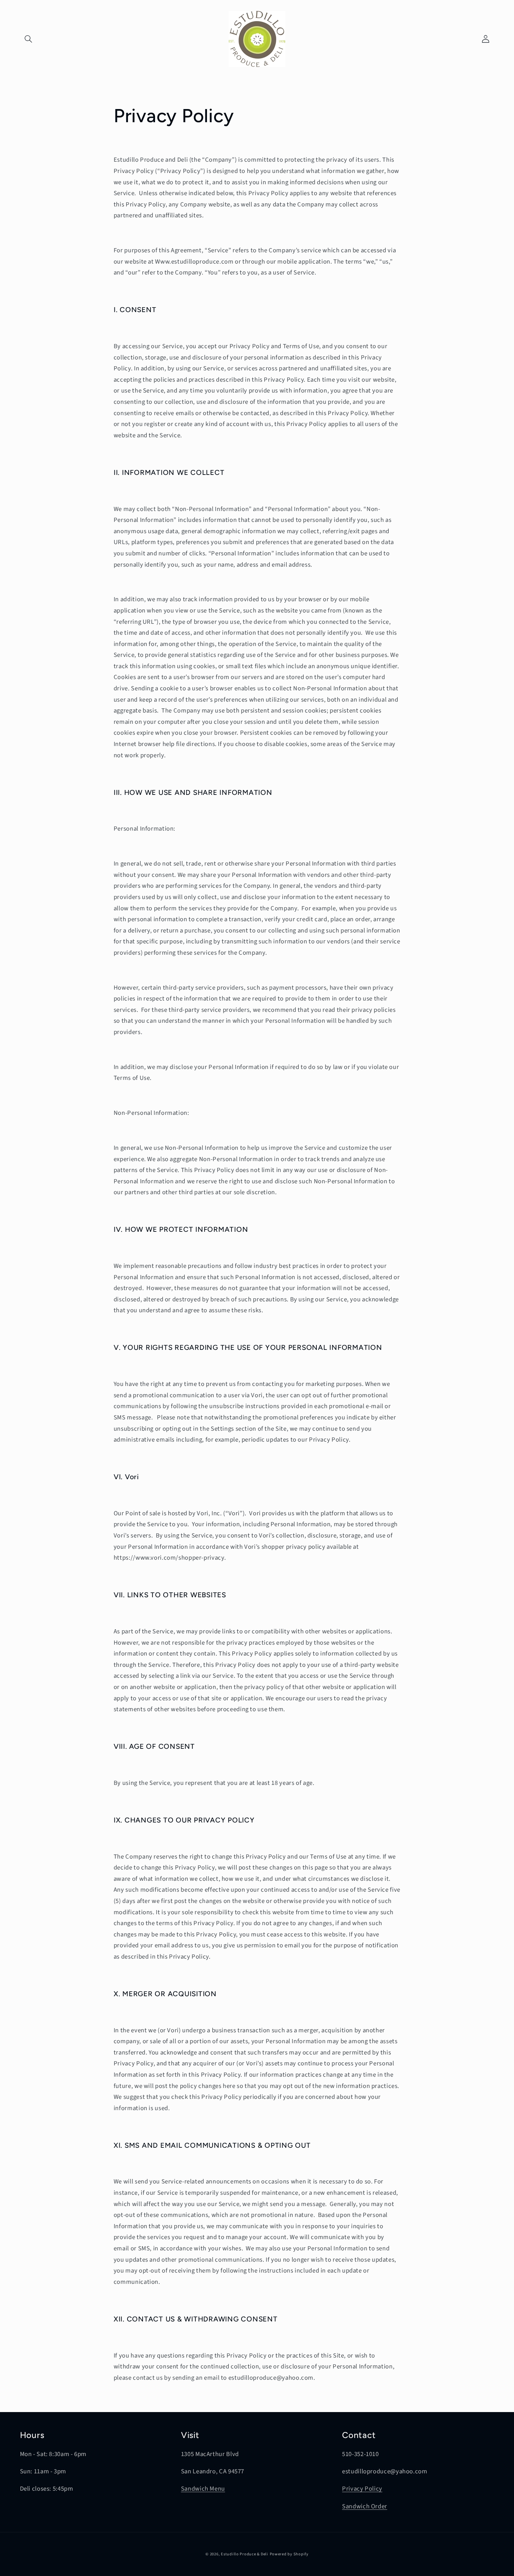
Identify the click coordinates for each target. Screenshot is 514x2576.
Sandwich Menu (203, 2489)
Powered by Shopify (289, 2554)
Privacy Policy (362, 2489)
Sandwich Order (365, 2506)
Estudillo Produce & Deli (245, 2554)
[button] (29, 39)
